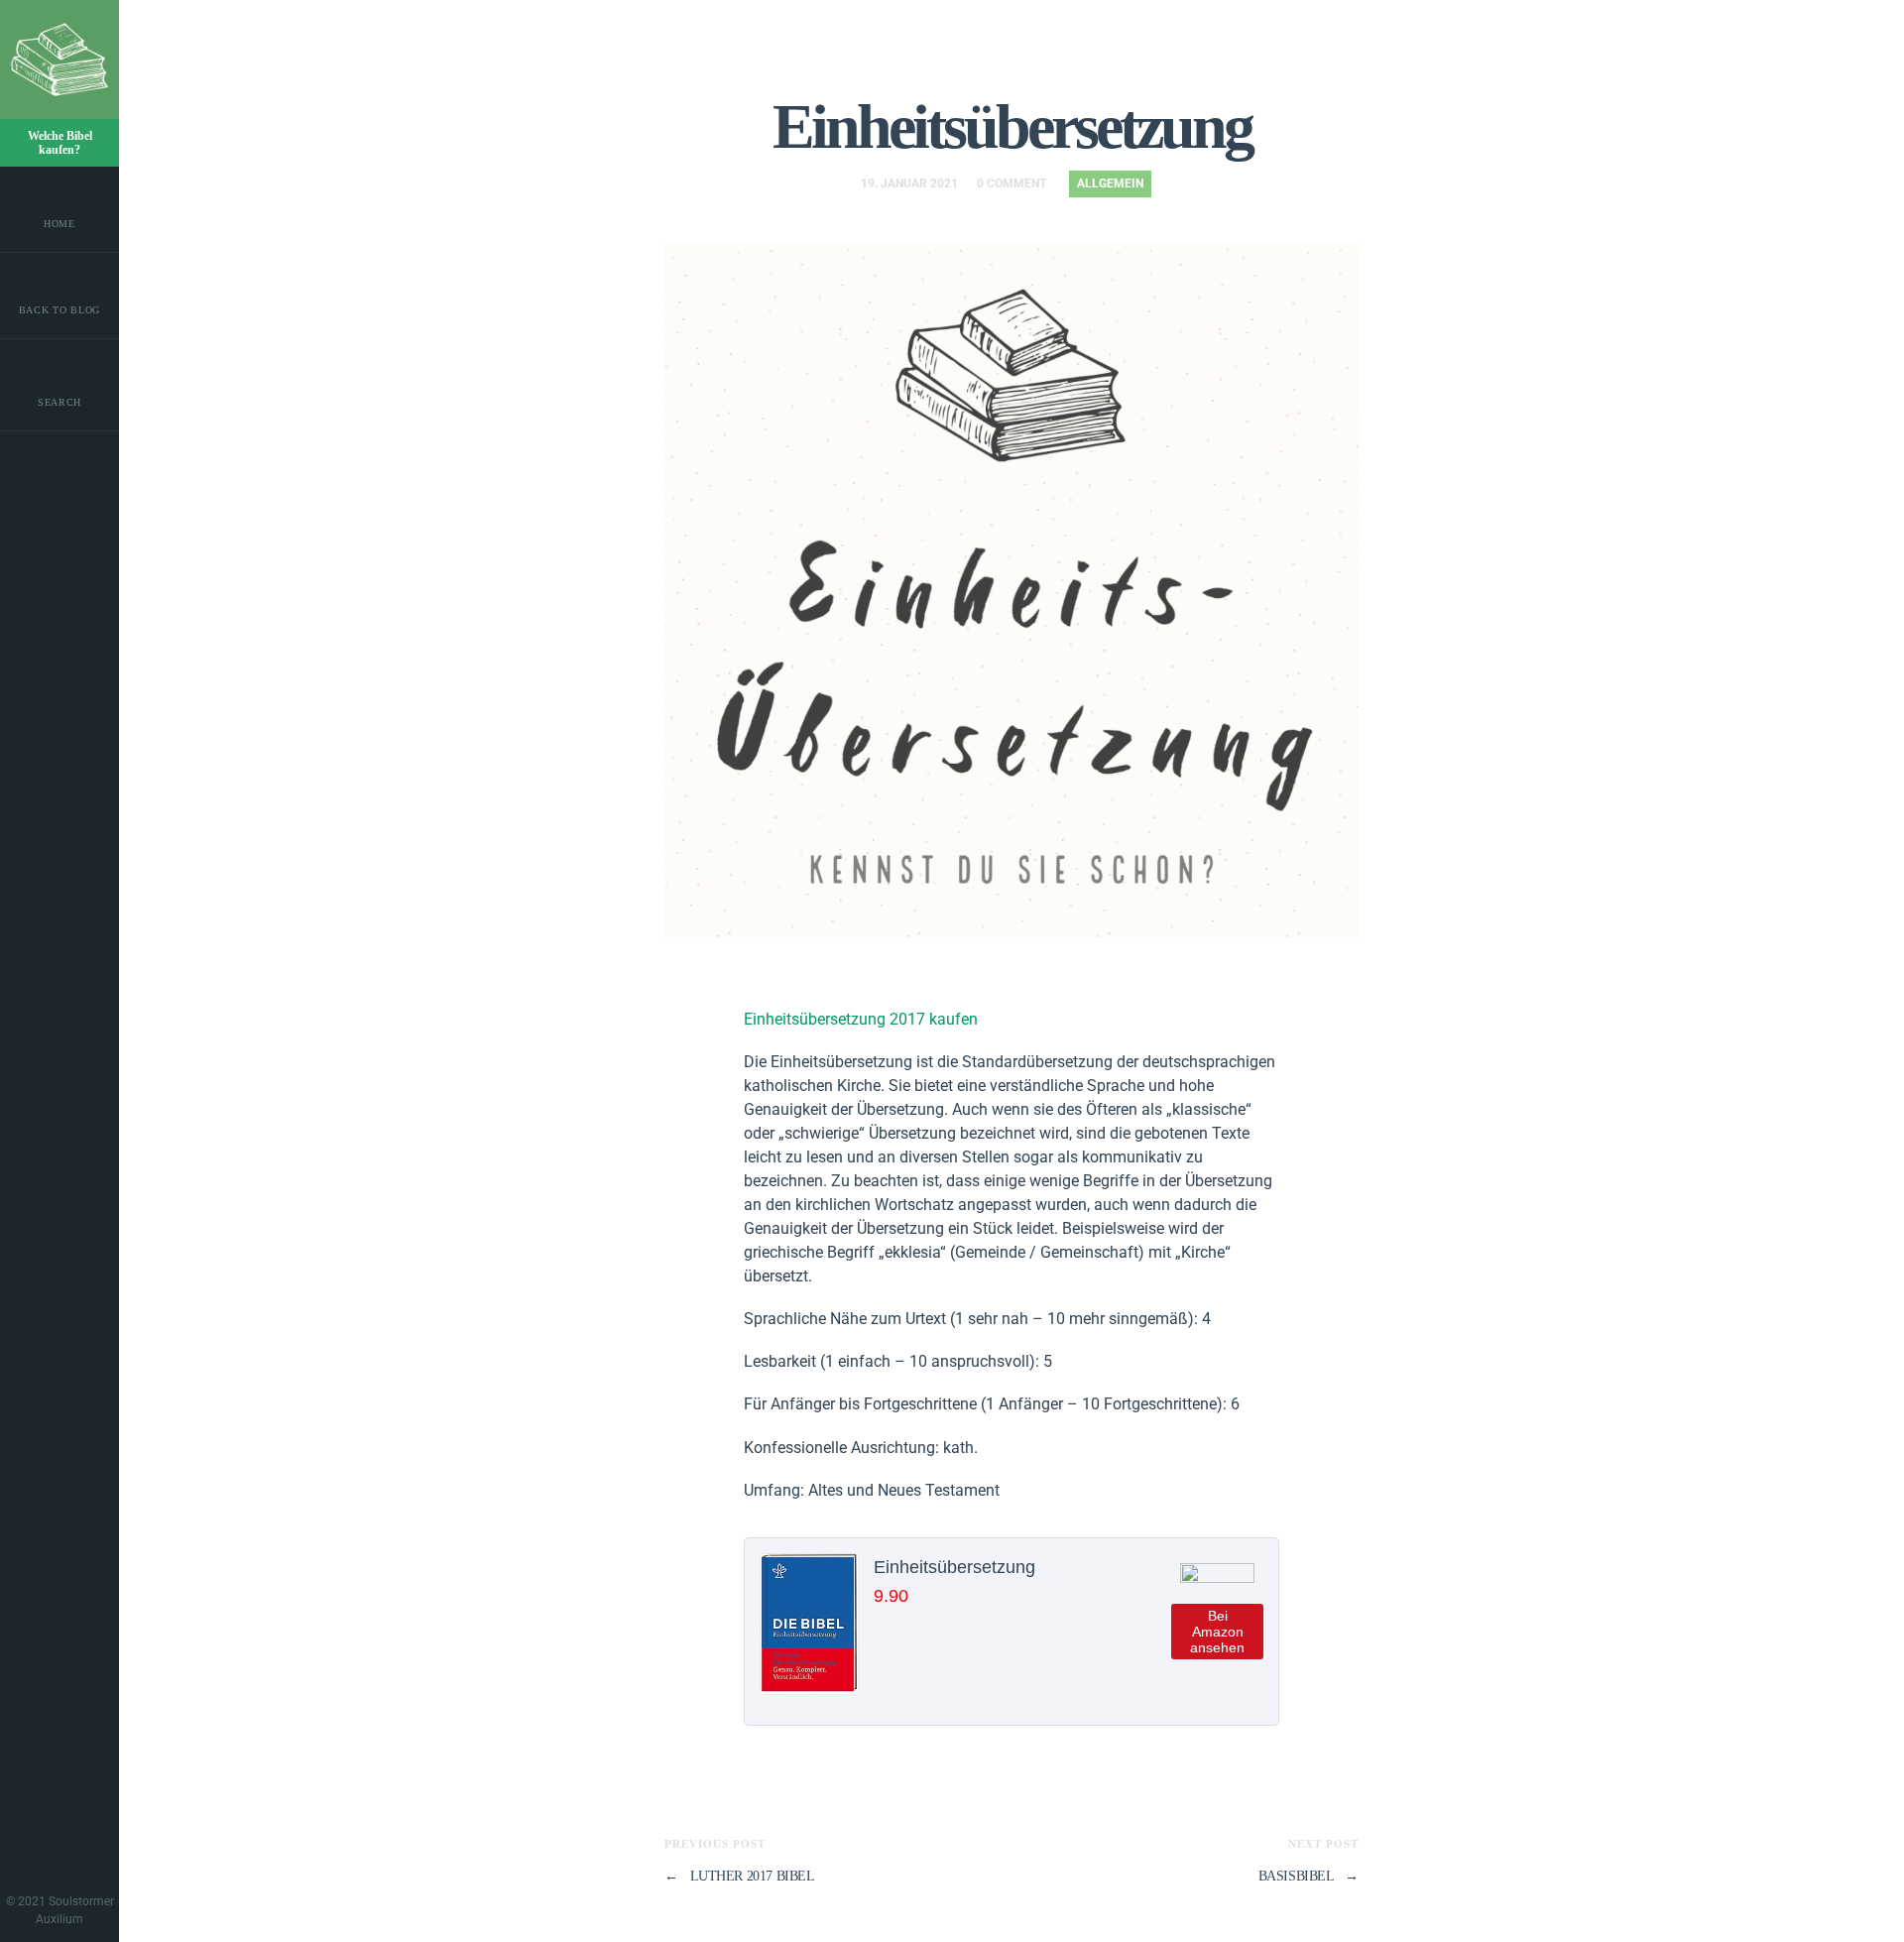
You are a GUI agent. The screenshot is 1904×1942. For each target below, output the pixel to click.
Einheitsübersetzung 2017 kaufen (861, 1019)
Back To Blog (59, 310)
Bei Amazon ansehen (1217, 1632)
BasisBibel (1309, 1876)
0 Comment (1011, 183)
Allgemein (1110, 183)
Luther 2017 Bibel (739, 1876)
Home (59, 224)
